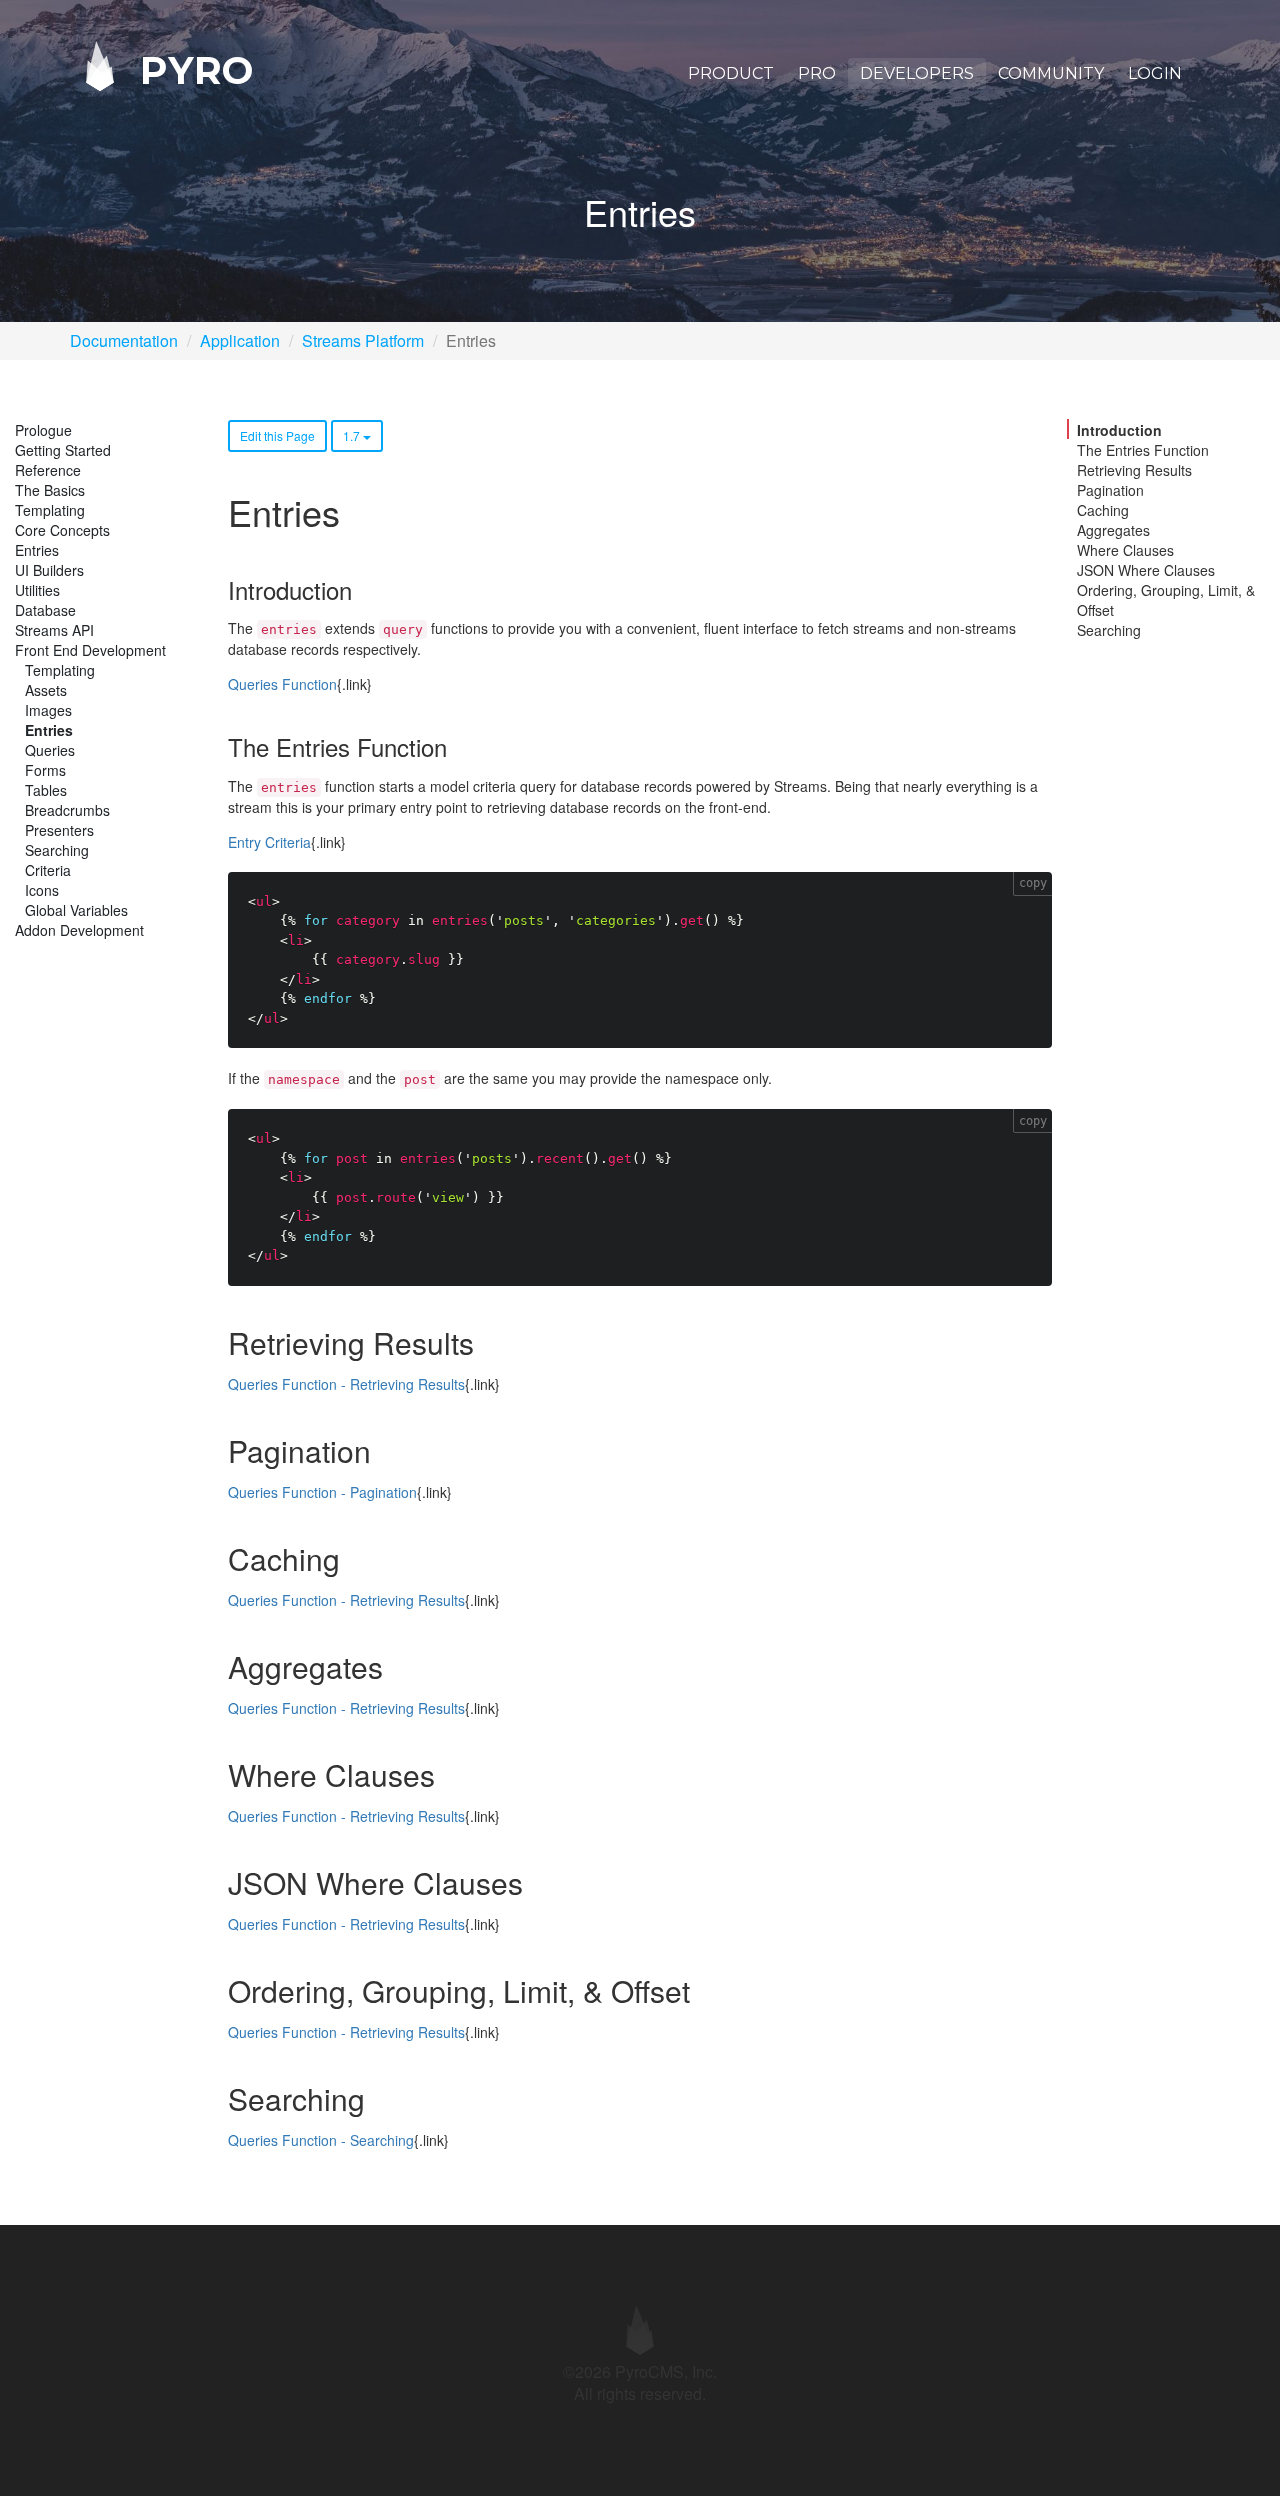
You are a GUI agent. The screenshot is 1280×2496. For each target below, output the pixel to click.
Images (48, 710)
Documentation (124, 340)
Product (731, 73)
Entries (37, 550)
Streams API (54, 630)
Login (1155, 73)
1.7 (353, 435)
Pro (817, 73)
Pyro (191, 69)
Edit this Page (277, 435)
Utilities (37, 590)
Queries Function (282, 684)
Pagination (1110, 490)
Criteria (48, 870)
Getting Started (63, 450)
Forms (45, 770)
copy (1033, 883)
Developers (917, 73)
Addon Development (79, 930)
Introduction (1119, 430)
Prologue (43, 430)
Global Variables (76, 910)
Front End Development (90, 650)
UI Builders (49, 570)
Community (1051, 73)
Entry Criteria (269, 842)
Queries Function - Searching (321, 2140)
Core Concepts (62, 530)
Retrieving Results (1134, 470)
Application (240, 340)
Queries (50, 750)
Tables (46, 790)
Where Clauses (1125, 550)
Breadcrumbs (67, 810)
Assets (46, 690)
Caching (1103, 510)
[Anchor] (363, 589)
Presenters (59, 830)
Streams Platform (363, 340)
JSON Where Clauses (1146, 570)
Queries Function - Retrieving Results (346, 1384)
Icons (42, 890)
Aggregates (1113, 530)
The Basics (50, 490)
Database (45, 610)
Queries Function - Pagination (322, 1492)
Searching (57, 850)
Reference (48, 470)
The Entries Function (1143, 450)
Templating (50, 510)
